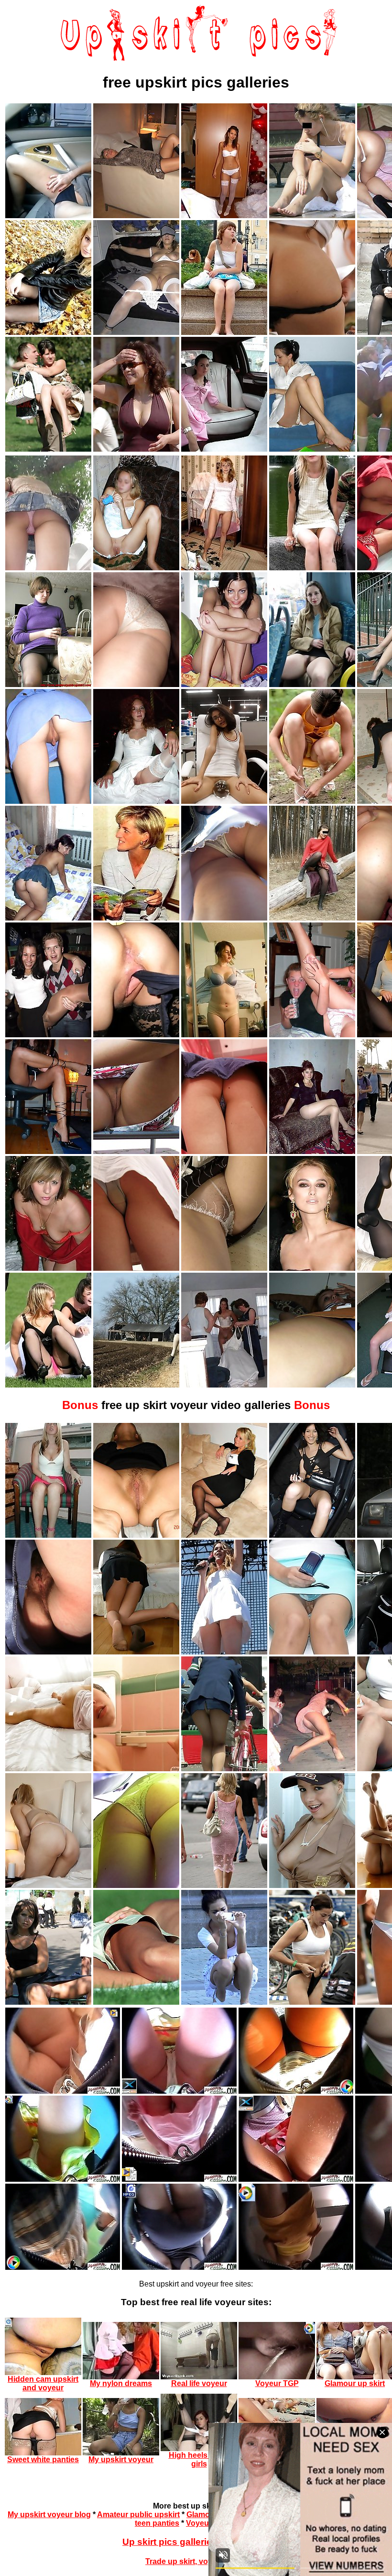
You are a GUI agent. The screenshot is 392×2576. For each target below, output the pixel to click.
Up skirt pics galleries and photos (196, 2542)
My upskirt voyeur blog (49, 2515)
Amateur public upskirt (138, 2515)
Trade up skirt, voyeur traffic (196, 2561)
